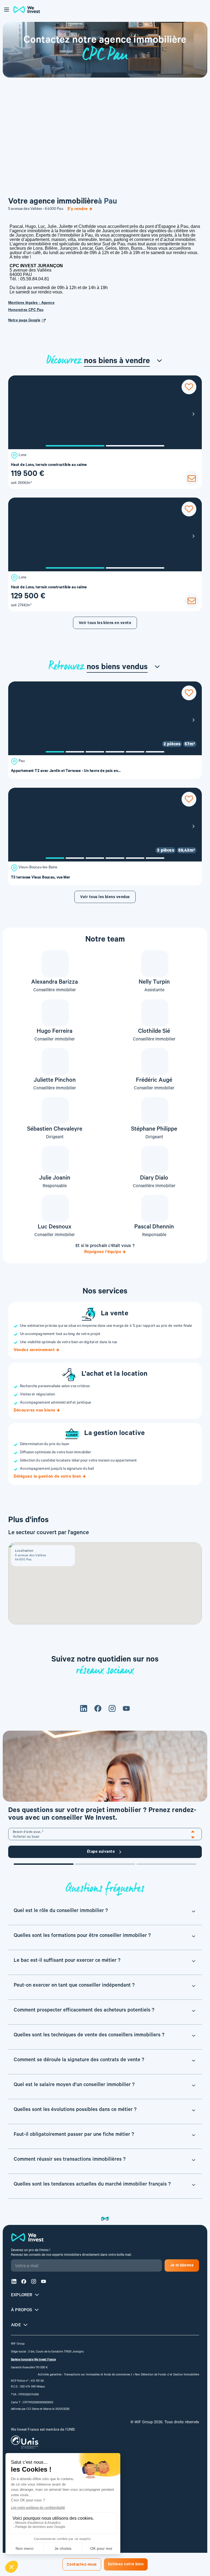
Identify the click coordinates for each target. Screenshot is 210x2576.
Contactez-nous (82, 2565)
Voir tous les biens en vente (105, 624)
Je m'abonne (182, 2266)
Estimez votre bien (126, 2565)
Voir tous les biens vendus (105, 898)
